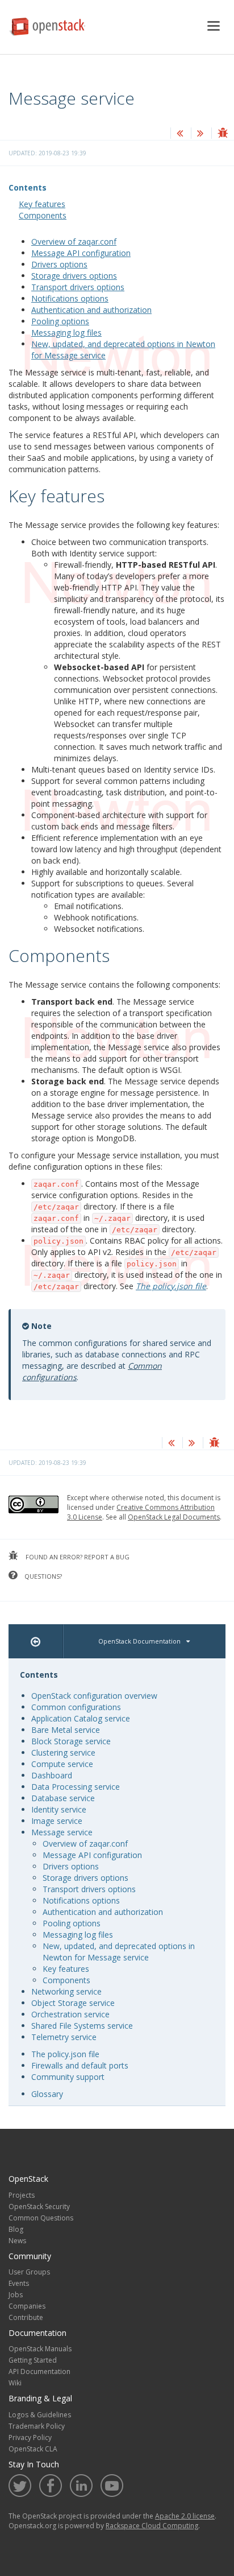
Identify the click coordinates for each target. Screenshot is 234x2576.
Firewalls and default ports (80, 2065)
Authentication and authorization (91, 310)
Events (19, 2283)
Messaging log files (66, 333)
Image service (57, 1821)
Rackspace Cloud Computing (152, 2526)
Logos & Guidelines (40, 2415)
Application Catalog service (81, 1718)
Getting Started (33, 2360)
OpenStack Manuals (40, 2349)
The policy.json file (65, 2054)
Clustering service (63, 1753)
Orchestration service (70, 2014)
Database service (63, 1798)
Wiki (15, 2383)
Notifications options (70, 298)
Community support (68, 2077)
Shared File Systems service (82, 2026)
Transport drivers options (78, 287)
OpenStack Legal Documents (174, 1517)
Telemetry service (64, 2037)
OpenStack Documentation (139, 1641)
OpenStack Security (39, 2206)
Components (43, 215)
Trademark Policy (37, 2426)
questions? (42, 1576)
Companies (27, 2306)
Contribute (26, 2317)
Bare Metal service (66, 1730)
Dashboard (52, 1775)
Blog (16, 2229)
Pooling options (60, 321)
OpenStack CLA (33, 2449)
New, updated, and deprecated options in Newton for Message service (119, 1952)
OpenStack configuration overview (94, 1696)
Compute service (62, 1764)
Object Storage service (73, 2003)
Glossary (47, 2094)
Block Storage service (71, 1741)
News (17, 2241)
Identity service (59, 1809)
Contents (28, 187)
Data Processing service (76, 1787)
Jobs (16, 2295)
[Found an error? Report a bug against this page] (223, 134)
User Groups (29, 2272)
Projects (22, 2195)
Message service (62, 1832)
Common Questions (41, 2218)
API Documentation (39, 2371)
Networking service (66, 1991)
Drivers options (59, 264)
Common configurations (76, 1707)
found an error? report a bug (77, 1557)
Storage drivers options (74, 276)
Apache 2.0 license (185, 2516)
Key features (42, 204)
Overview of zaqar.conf (74, 242)
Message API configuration (81, 253)
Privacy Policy (30, 2437)
